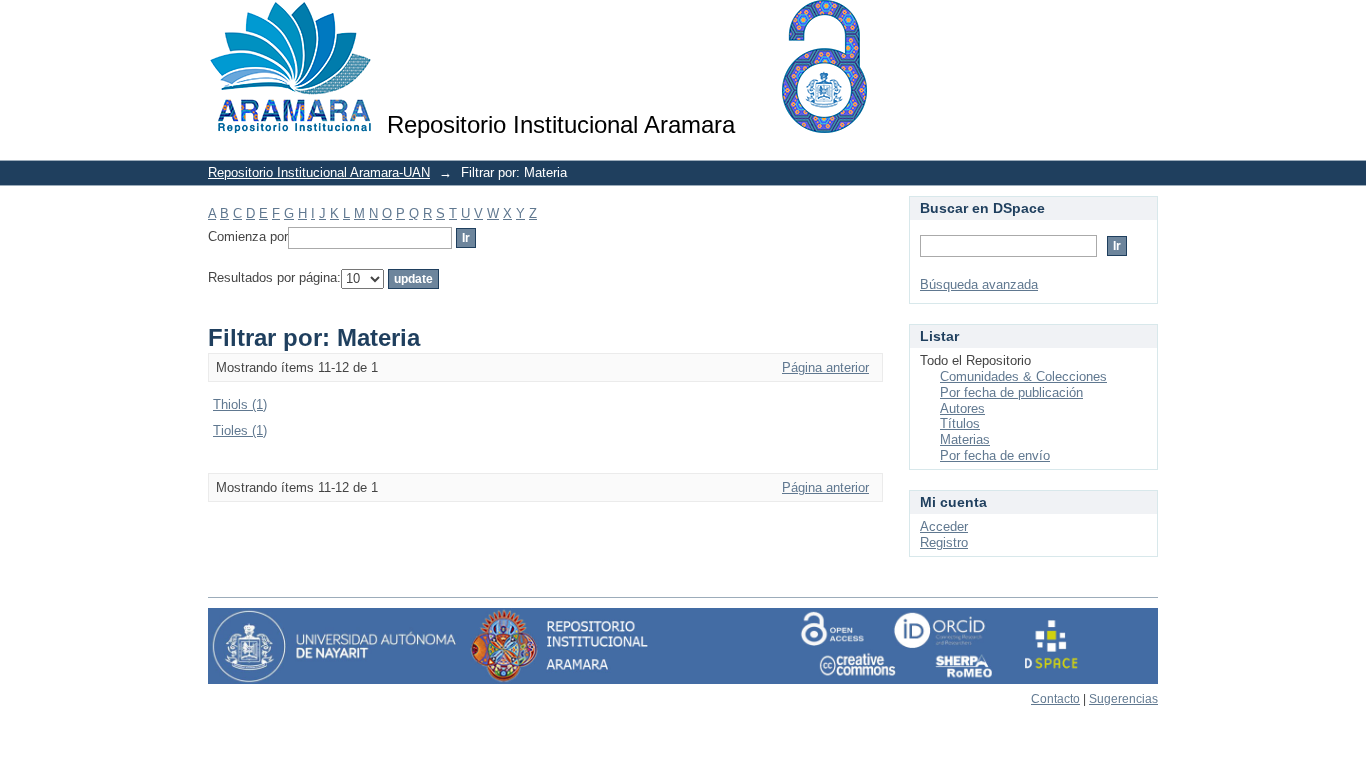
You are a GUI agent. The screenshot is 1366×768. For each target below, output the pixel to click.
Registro (944, 542)
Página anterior (825, 367)
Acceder (944, 526)
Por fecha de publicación (1011, 392)
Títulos (960, 423)
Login (1142, 24)
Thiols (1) (240, 404)
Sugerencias (1123, 699)
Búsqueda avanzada (979, 284)
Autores (962, 408)
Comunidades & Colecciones (1023, 376)
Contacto (1055, 699)
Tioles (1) (240, 430)
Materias (965, 439)
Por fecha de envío (995, 455)
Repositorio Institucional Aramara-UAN (319, 172)
